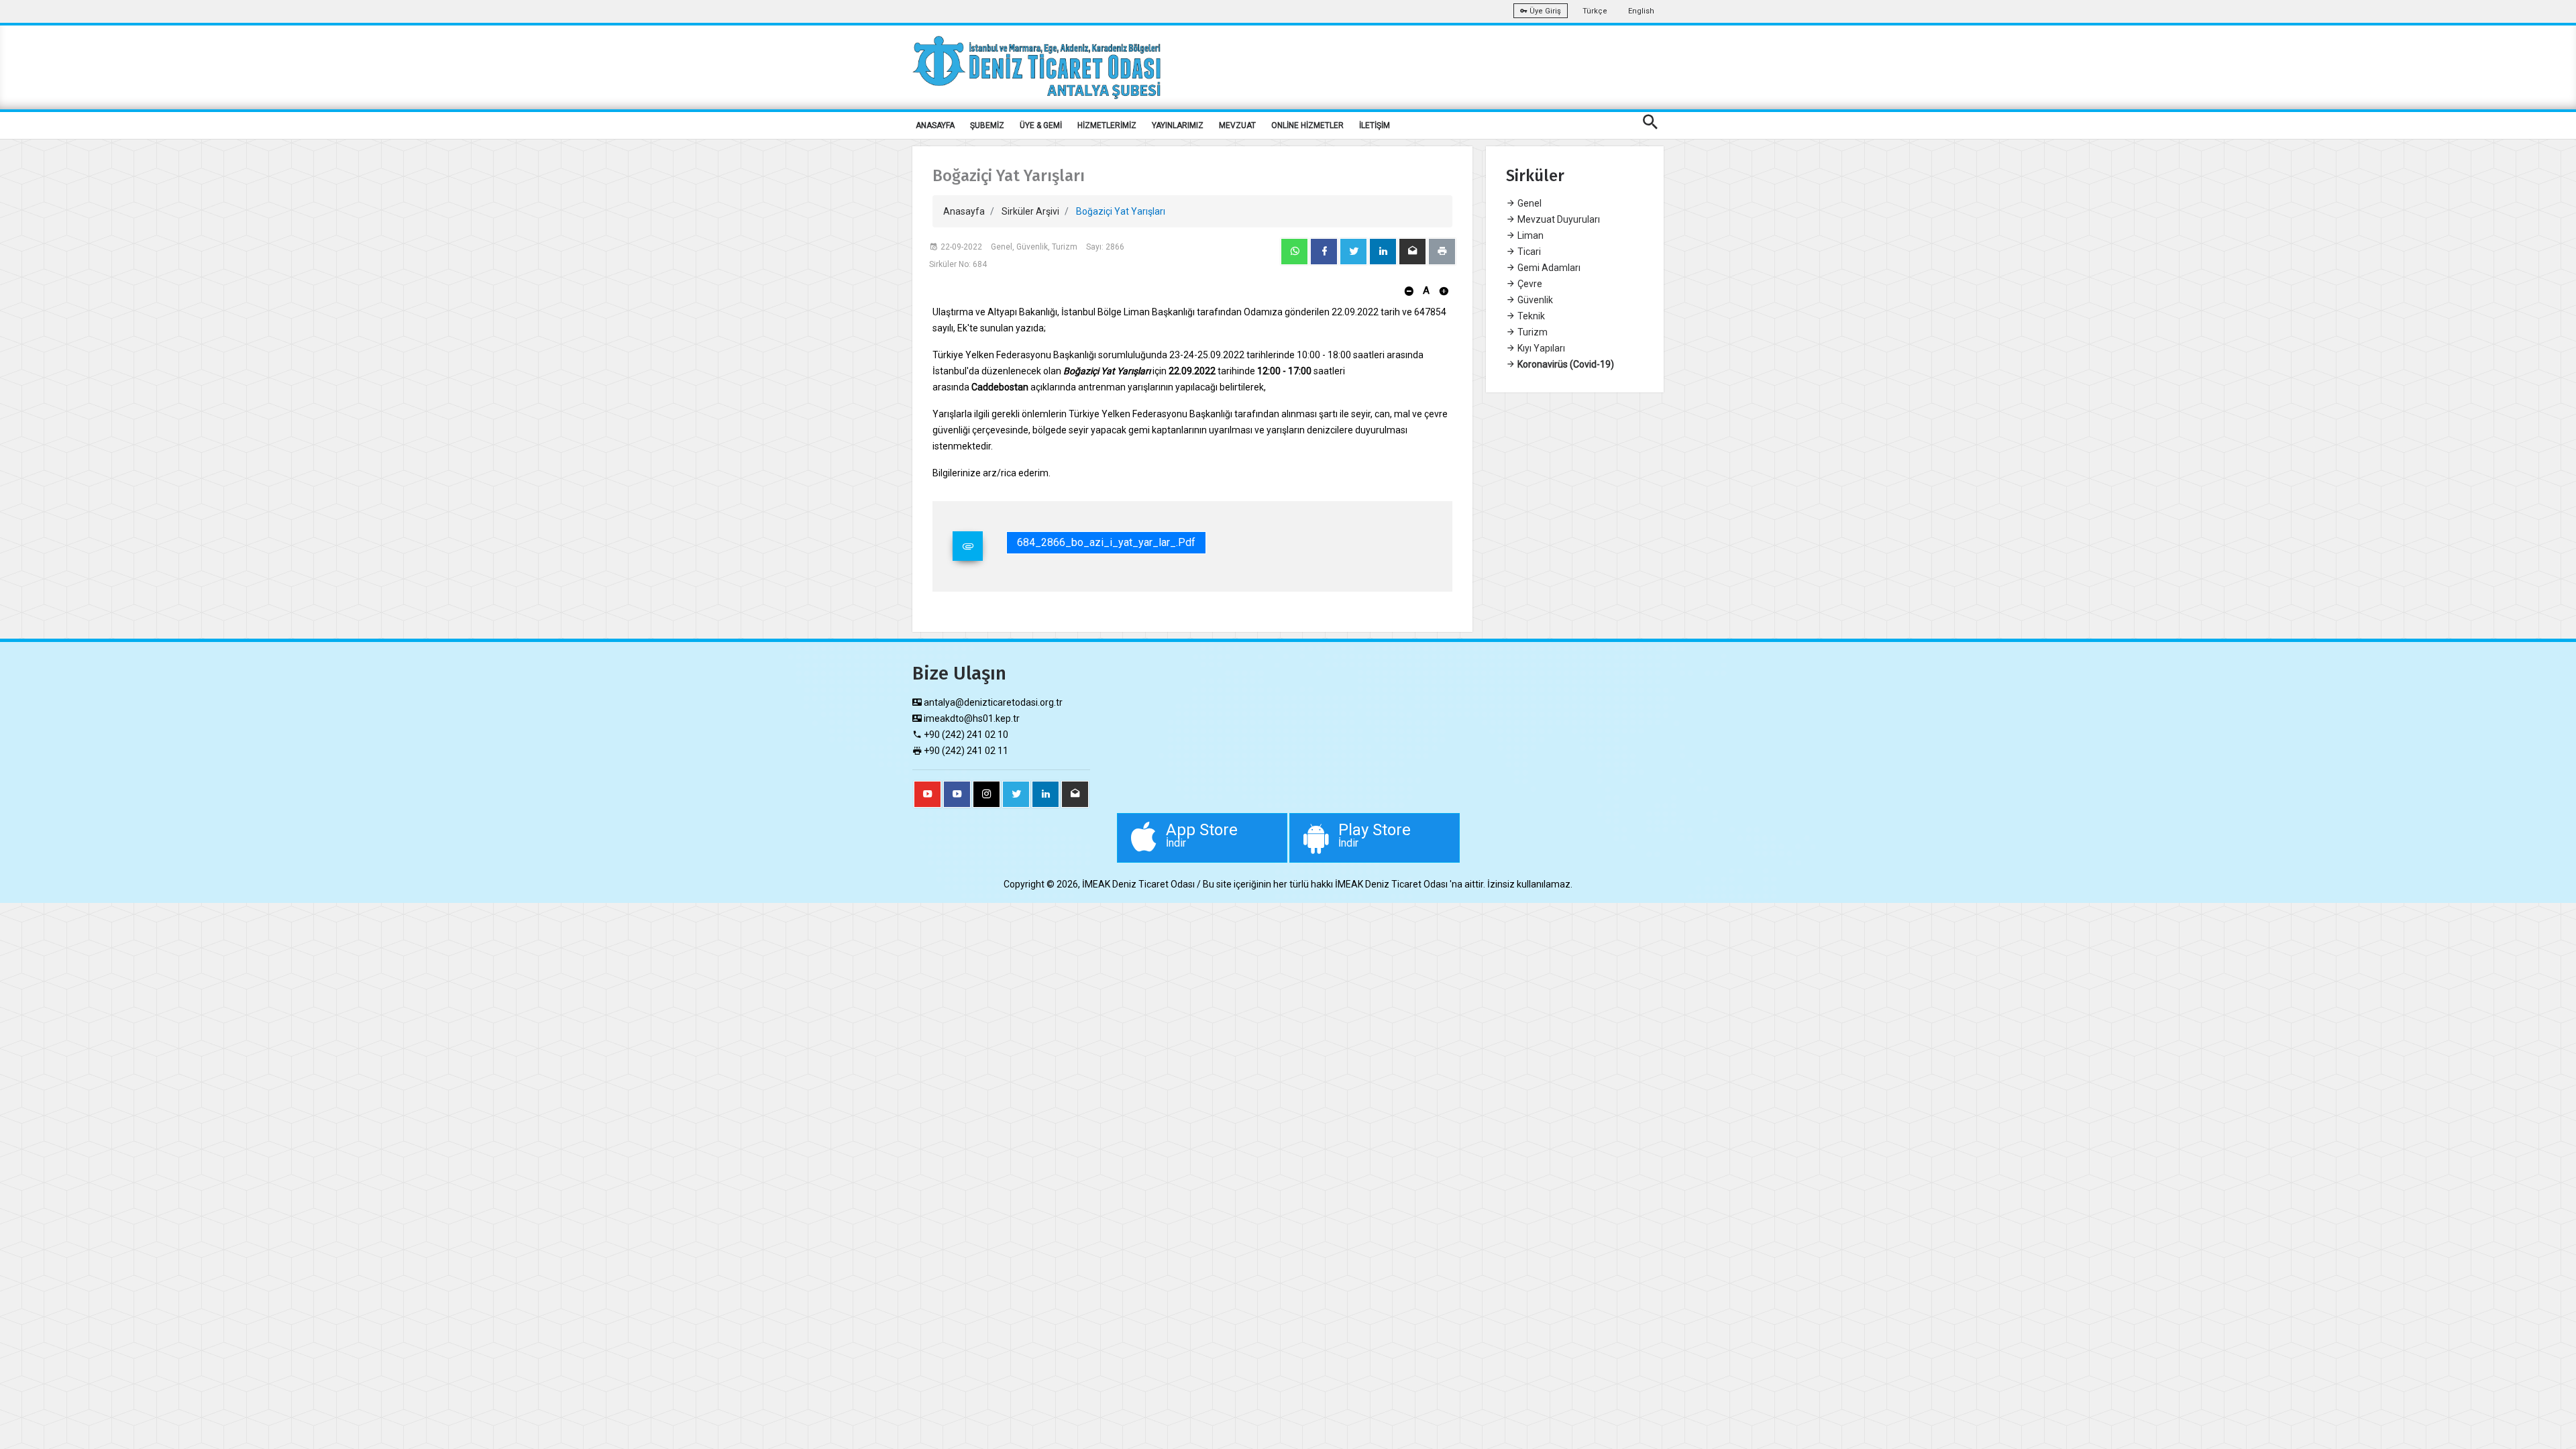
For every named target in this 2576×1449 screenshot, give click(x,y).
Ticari (1528, 252)
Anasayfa (964, 211)
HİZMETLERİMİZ (1107, 125)
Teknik (1530, 316)
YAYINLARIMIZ (1178, 125)
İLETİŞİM (1375, 125)
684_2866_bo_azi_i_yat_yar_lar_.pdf (1106, 542)
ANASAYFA (935, 125)
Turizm (1532, 332)
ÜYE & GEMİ (1041, 125)
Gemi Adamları (1548, 268)
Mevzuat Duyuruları (1558, 219)
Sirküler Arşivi (1030, 211)
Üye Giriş (1544, 11)
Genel (1528, 203)
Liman (1529, 235)
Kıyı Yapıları (1540, 348)
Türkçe (1595, 11)
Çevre (1529, 284)
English (1641, 11)
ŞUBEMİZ (987, 125)
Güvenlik (1534, 300)
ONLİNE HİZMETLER (1307, 125)
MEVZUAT (1237, 125)
